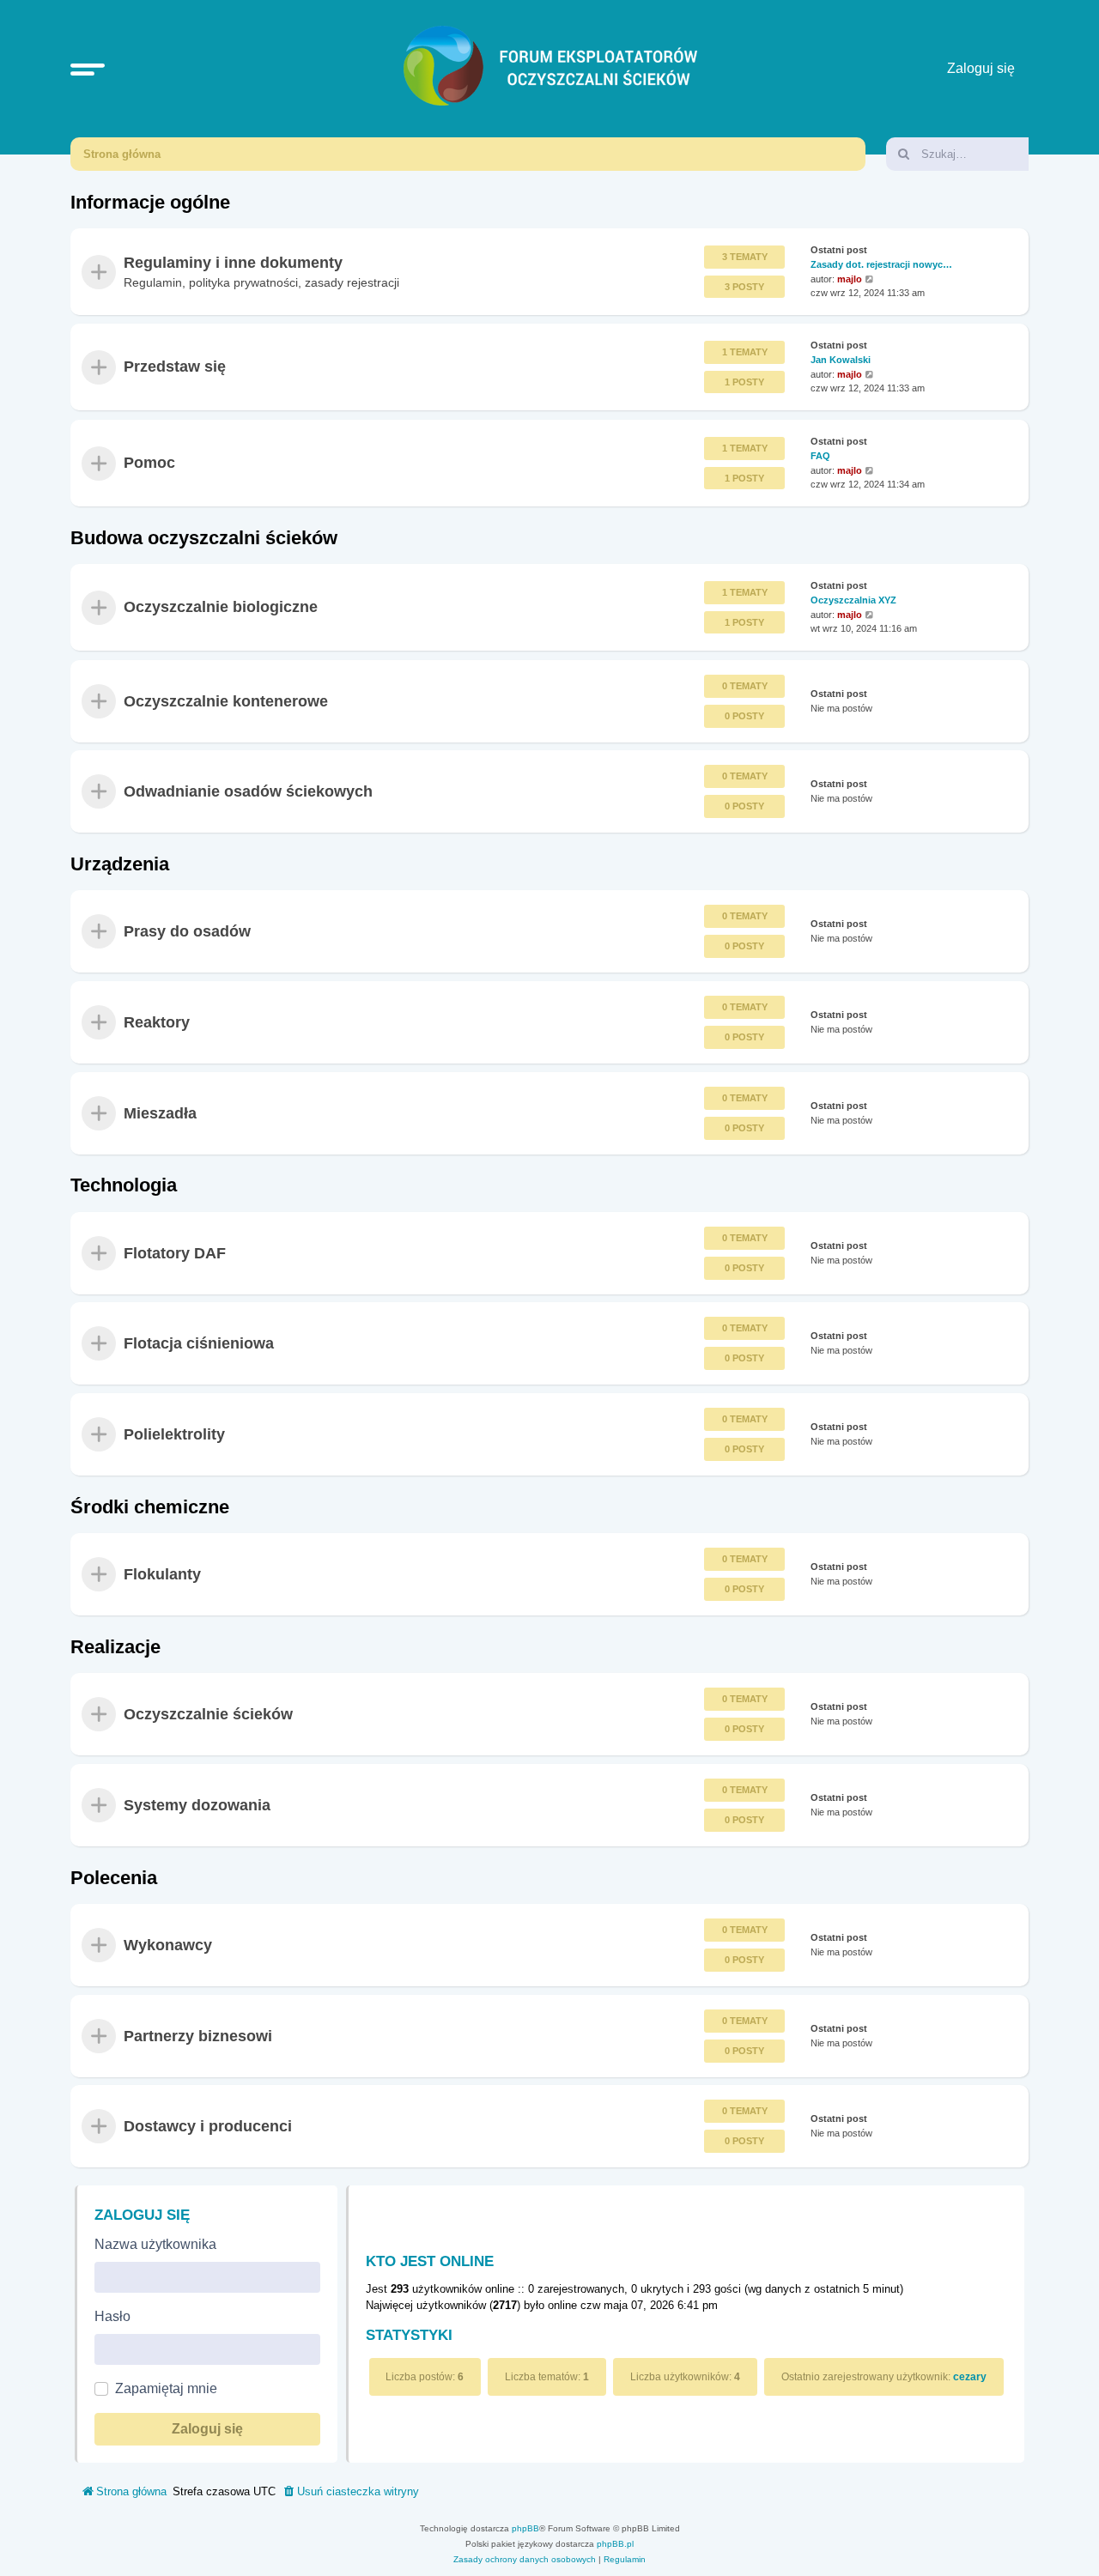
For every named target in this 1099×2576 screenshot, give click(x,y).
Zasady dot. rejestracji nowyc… (881, 264)
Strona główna (122, 154)
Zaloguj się (142, 2215)
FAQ (820, 455)
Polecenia (114, 1878)
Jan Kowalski (841, 360)
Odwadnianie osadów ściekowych (248, 791)
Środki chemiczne (150, 1507)
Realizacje (115, 1647)
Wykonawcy (168, 1945)
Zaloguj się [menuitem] (981, 68)
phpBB (525, 2528)
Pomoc (149, 463)
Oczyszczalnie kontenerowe (226, 700)
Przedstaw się (175, 367)
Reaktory (157, 1022)
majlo (850, 279)
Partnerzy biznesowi (198, 2035)
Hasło (112, 2316)
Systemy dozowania (197, 1805)
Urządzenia (120, 864)
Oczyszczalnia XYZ (853, 600)
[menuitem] (350, 2492)
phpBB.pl (615, 2544)
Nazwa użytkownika (155, 2244)
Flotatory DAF (175, 1252)
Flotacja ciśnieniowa (199, 1343)
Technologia (124, 1185)
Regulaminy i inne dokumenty (233, 263)
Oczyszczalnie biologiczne (221, 608)
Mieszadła (160, 1112)
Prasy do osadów (187, 931)
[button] (88, 69)
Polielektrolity (174, 1434)
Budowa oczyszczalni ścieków (204, 538)
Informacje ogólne (150, 202)
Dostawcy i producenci (208, 2126)
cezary (970, 2377)
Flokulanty (162, 1574)
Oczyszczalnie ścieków (208, 1714)
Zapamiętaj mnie (166, 2388)
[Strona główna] (554, 69)
